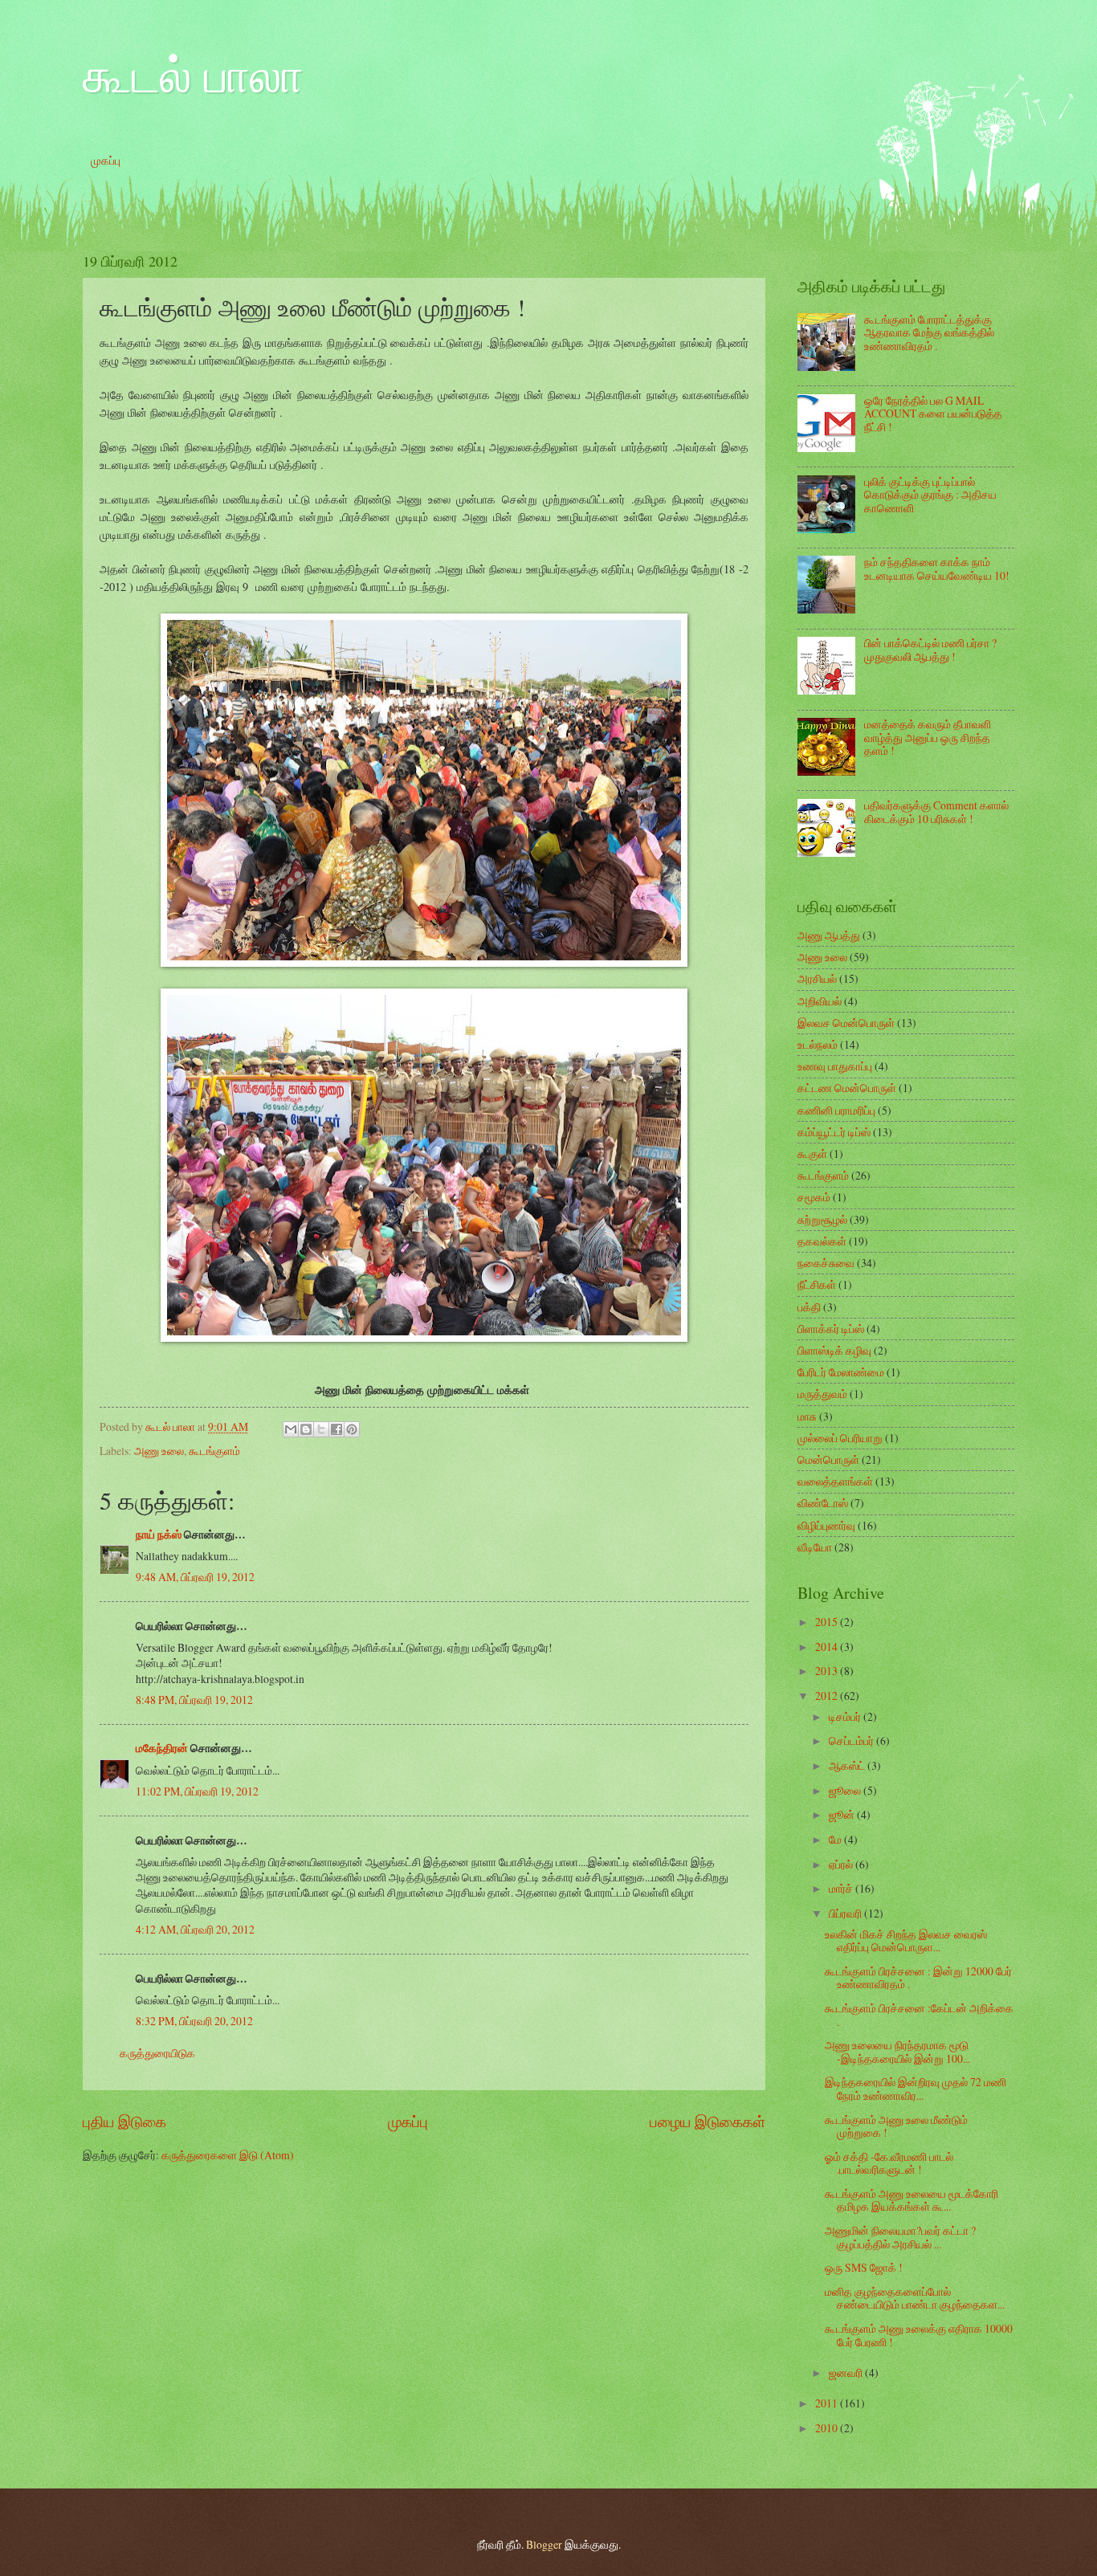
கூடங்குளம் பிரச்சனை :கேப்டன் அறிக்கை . (919, 2015)
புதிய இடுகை (124, 2121)
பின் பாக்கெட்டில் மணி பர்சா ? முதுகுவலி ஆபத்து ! (930, 650)
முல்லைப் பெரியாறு (840, 1438)
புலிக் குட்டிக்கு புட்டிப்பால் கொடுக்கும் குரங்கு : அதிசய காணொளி (930, 495)
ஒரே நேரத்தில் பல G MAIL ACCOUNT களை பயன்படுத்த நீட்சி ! (933, 414)
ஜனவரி (847, 2372)
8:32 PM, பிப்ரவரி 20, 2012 (194, 2021)
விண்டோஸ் (823, 1503)
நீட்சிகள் (817, 1284)
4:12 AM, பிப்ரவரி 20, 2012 (195, 1929)
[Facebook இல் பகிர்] (336, 1429)
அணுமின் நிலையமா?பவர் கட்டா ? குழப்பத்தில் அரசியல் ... (900, 2237)
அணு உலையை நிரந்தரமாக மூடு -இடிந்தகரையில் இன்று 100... (897, 2052)
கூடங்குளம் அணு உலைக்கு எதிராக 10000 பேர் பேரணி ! (919, 2335)
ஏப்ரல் (842, 1864)
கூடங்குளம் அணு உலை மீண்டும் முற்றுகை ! (896, 2126)
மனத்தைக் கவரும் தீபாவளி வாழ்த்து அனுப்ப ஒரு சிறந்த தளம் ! (928, 737)
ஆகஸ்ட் (848, 1765)
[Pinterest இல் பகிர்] (352, 1429)
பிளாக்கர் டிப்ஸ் (831, 1329)
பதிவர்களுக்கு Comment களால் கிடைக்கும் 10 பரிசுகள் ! (936, 812)
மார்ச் (842, 1888)
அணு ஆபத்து (829, 935)
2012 (828, 1696)
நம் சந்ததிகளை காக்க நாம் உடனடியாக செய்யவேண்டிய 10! (937, 569)
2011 (828, 2403)
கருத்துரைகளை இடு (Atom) (228, 2155)
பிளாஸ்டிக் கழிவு (834, 1350)
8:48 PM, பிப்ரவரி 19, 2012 (194, 1700)
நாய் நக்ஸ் (159, 1535)
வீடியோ (815, 1547)
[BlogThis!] (306, 1429)
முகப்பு (106, 160)
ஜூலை (846, 1790)
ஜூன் (843, 1814)
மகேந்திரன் (162, 1748)
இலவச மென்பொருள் (846, 1023)
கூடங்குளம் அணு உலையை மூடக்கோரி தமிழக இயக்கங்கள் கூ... (911, 2200)
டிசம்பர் (846, 1716)
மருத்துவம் (822, 1394)
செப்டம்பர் (852, 1740)
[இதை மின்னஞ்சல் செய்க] (291, 1429)
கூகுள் (812, 1153)
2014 (828, 1647)
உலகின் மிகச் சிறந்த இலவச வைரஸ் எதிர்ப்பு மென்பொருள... (906, 1941)
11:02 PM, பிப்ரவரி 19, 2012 (197, 1791)
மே (836, 1839)
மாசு (807, 1416)
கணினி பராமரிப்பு (836, 1110)
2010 (828, 2428)
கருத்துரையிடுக (157, 2053)
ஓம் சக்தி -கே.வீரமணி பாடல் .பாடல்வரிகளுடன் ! (889, 2163)
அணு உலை (159, 1451)
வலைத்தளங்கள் (835, 1481)
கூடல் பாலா (193, 74)
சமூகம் (814, 1197)
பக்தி (809, 1307)
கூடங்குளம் (214, 1451)
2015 (828, 1622)
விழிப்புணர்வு (826, 1525)
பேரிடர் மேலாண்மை (841, 1372)
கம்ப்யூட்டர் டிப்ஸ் (834, 1132)
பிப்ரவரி (846, 1913)
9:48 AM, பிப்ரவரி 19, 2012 (195, 1577)
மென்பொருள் (828, 1459)
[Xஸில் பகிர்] (321, 1429)
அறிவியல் (820, 1001)
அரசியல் (817, 978)
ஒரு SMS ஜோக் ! (864, 2267)
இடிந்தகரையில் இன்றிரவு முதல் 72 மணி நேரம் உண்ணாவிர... (916, 2089)
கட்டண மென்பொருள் (847, 1088)
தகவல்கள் (822, 1241)
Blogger (544, 2544)
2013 (828, 1671)
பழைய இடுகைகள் (708, 2121)
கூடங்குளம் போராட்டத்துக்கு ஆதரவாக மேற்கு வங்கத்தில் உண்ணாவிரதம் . (929, 332)
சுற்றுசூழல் (822, 1219)
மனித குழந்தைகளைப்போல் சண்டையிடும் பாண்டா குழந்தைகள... (915, 2298)
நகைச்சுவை (826, 1263)
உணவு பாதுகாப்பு (835, 1066)
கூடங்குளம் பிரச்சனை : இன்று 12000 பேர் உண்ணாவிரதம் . (918, 1978)
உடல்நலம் (818, 1044)
